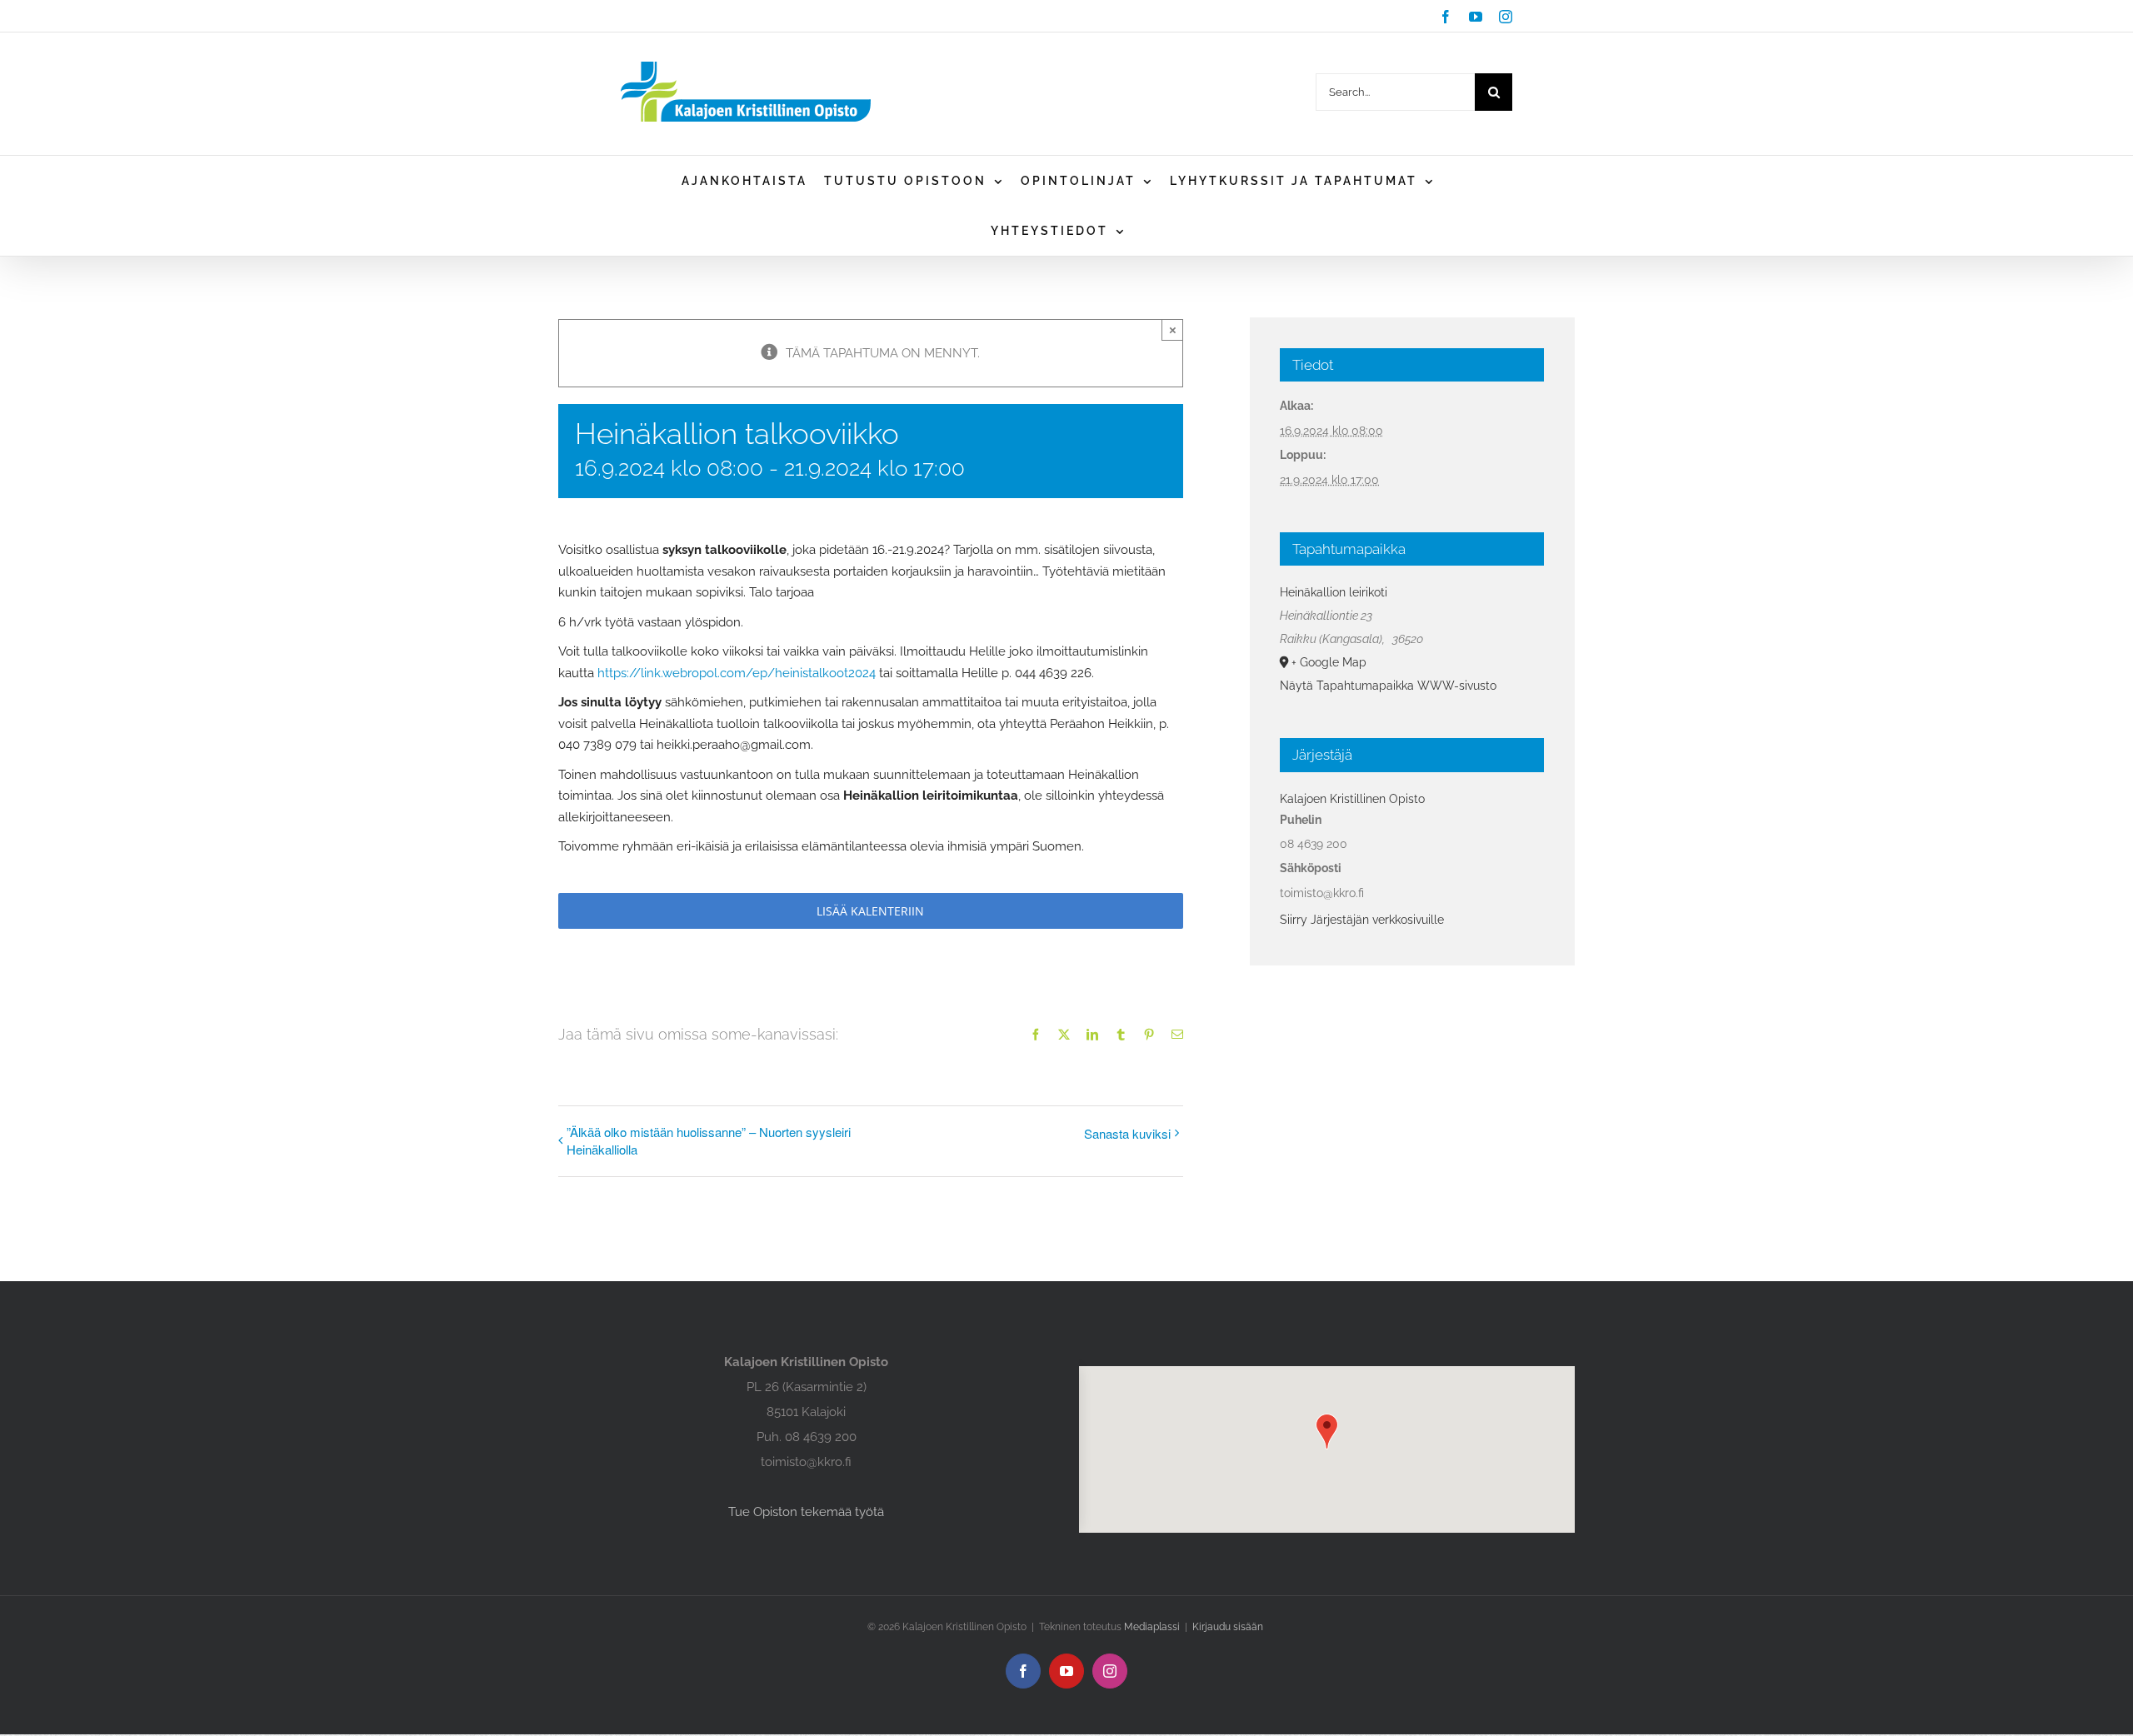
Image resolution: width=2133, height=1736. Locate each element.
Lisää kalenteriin (870, 911)
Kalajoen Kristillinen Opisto (1352, 799)
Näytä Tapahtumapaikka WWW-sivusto (1388, 686)
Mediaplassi (1152, 1627)
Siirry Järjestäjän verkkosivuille (1362, 920)
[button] (1327, 1432)
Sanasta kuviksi (1127, 1133)
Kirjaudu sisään (1228, 1627)
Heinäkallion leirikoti (1334, 592)
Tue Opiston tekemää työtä (806, 1512)
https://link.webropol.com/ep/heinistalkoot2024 (737, 673)
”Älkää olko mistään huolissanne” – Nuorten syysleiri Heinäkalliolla (709, 1140)
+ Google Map (1329, 662)
